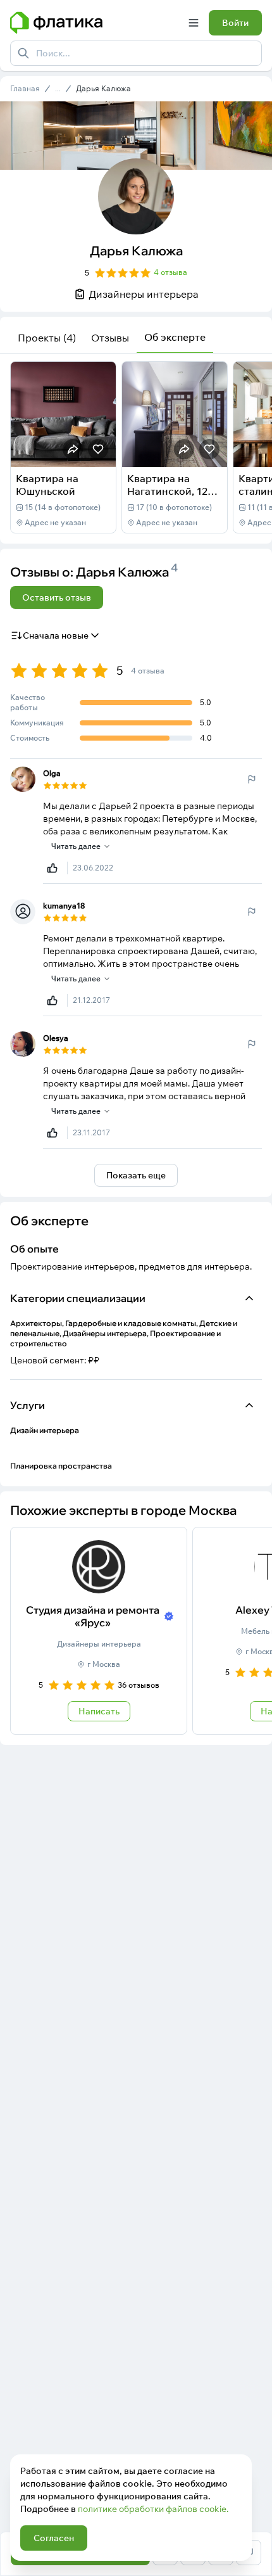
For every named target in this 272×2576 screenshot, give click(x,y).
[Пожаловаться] (252, 779)
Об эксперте (175, 337)
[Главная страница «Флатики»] (94, 23)
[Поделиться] (73, 449)
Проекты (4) (47, 338)
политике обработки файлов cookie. (153, 2509)
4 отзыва (170, 272)
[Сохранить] (98, 449)
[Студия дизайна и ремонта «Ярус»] (99, 1631)
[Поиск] (23, 53)
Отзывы (110, 338)
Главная (25, 88)
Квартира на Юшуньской (47, 485)
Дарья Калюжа (103, 88)
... (58, 89)
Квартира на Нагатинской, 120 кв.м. (170, 491)
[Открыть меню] (194, 23)
